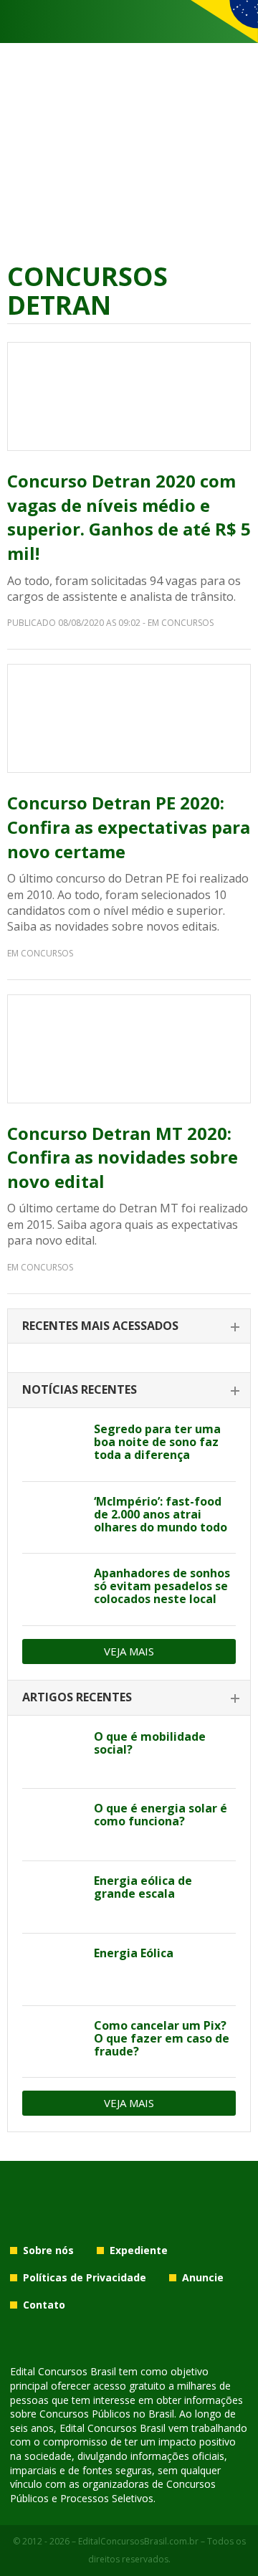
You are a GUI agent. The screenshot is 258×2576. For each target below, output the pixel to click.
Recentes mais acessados (100, 1326)
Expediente (139, 2250)
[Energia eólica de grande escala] (53, 1897)
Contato (44, 2305)
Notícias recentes (80, 1389)
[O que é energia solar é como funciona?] (53, 1825)
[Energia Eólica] (53, 1969)
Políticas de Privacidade (85, 2277)
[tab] (129, 1327)
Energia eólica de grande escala (143, 1887)
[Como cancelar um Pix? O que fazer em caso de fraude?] (53, 2042)
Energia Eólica (134, 1953)
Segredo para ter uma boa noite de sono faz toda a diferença (157, 1442)
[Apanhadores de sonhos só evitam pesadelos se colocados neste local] (53, 1589)
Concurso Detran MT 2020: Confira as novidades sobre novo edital (123, 1157)
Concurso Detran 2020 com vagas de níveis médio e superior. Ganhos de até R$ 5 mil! (129, 517)
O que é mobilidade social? (150, 1743)
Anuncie (203, 2277)
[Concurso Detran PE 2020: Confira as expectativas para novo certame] (129, 718)
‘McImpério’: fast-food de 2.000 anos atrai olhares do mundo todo (161, 1514)
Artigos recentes (77, 1697)
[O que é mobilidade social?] (53, 1753)
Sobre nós (48, 2250)
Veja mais (129, 1651)
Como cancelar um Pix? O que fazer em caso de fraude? (162, 2038)
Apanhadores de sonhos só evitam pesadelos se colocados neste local (162, 1586)
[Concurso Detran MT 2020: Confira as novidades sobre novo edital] (129, 1049)
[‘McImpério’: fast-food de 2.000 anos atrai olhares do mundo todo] (53, 1518)
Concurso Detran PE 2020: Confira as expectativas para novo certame (129, 827)
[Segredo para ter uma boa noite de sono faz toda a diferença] (53, 1445)
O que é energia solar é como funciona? (161, 1815)
